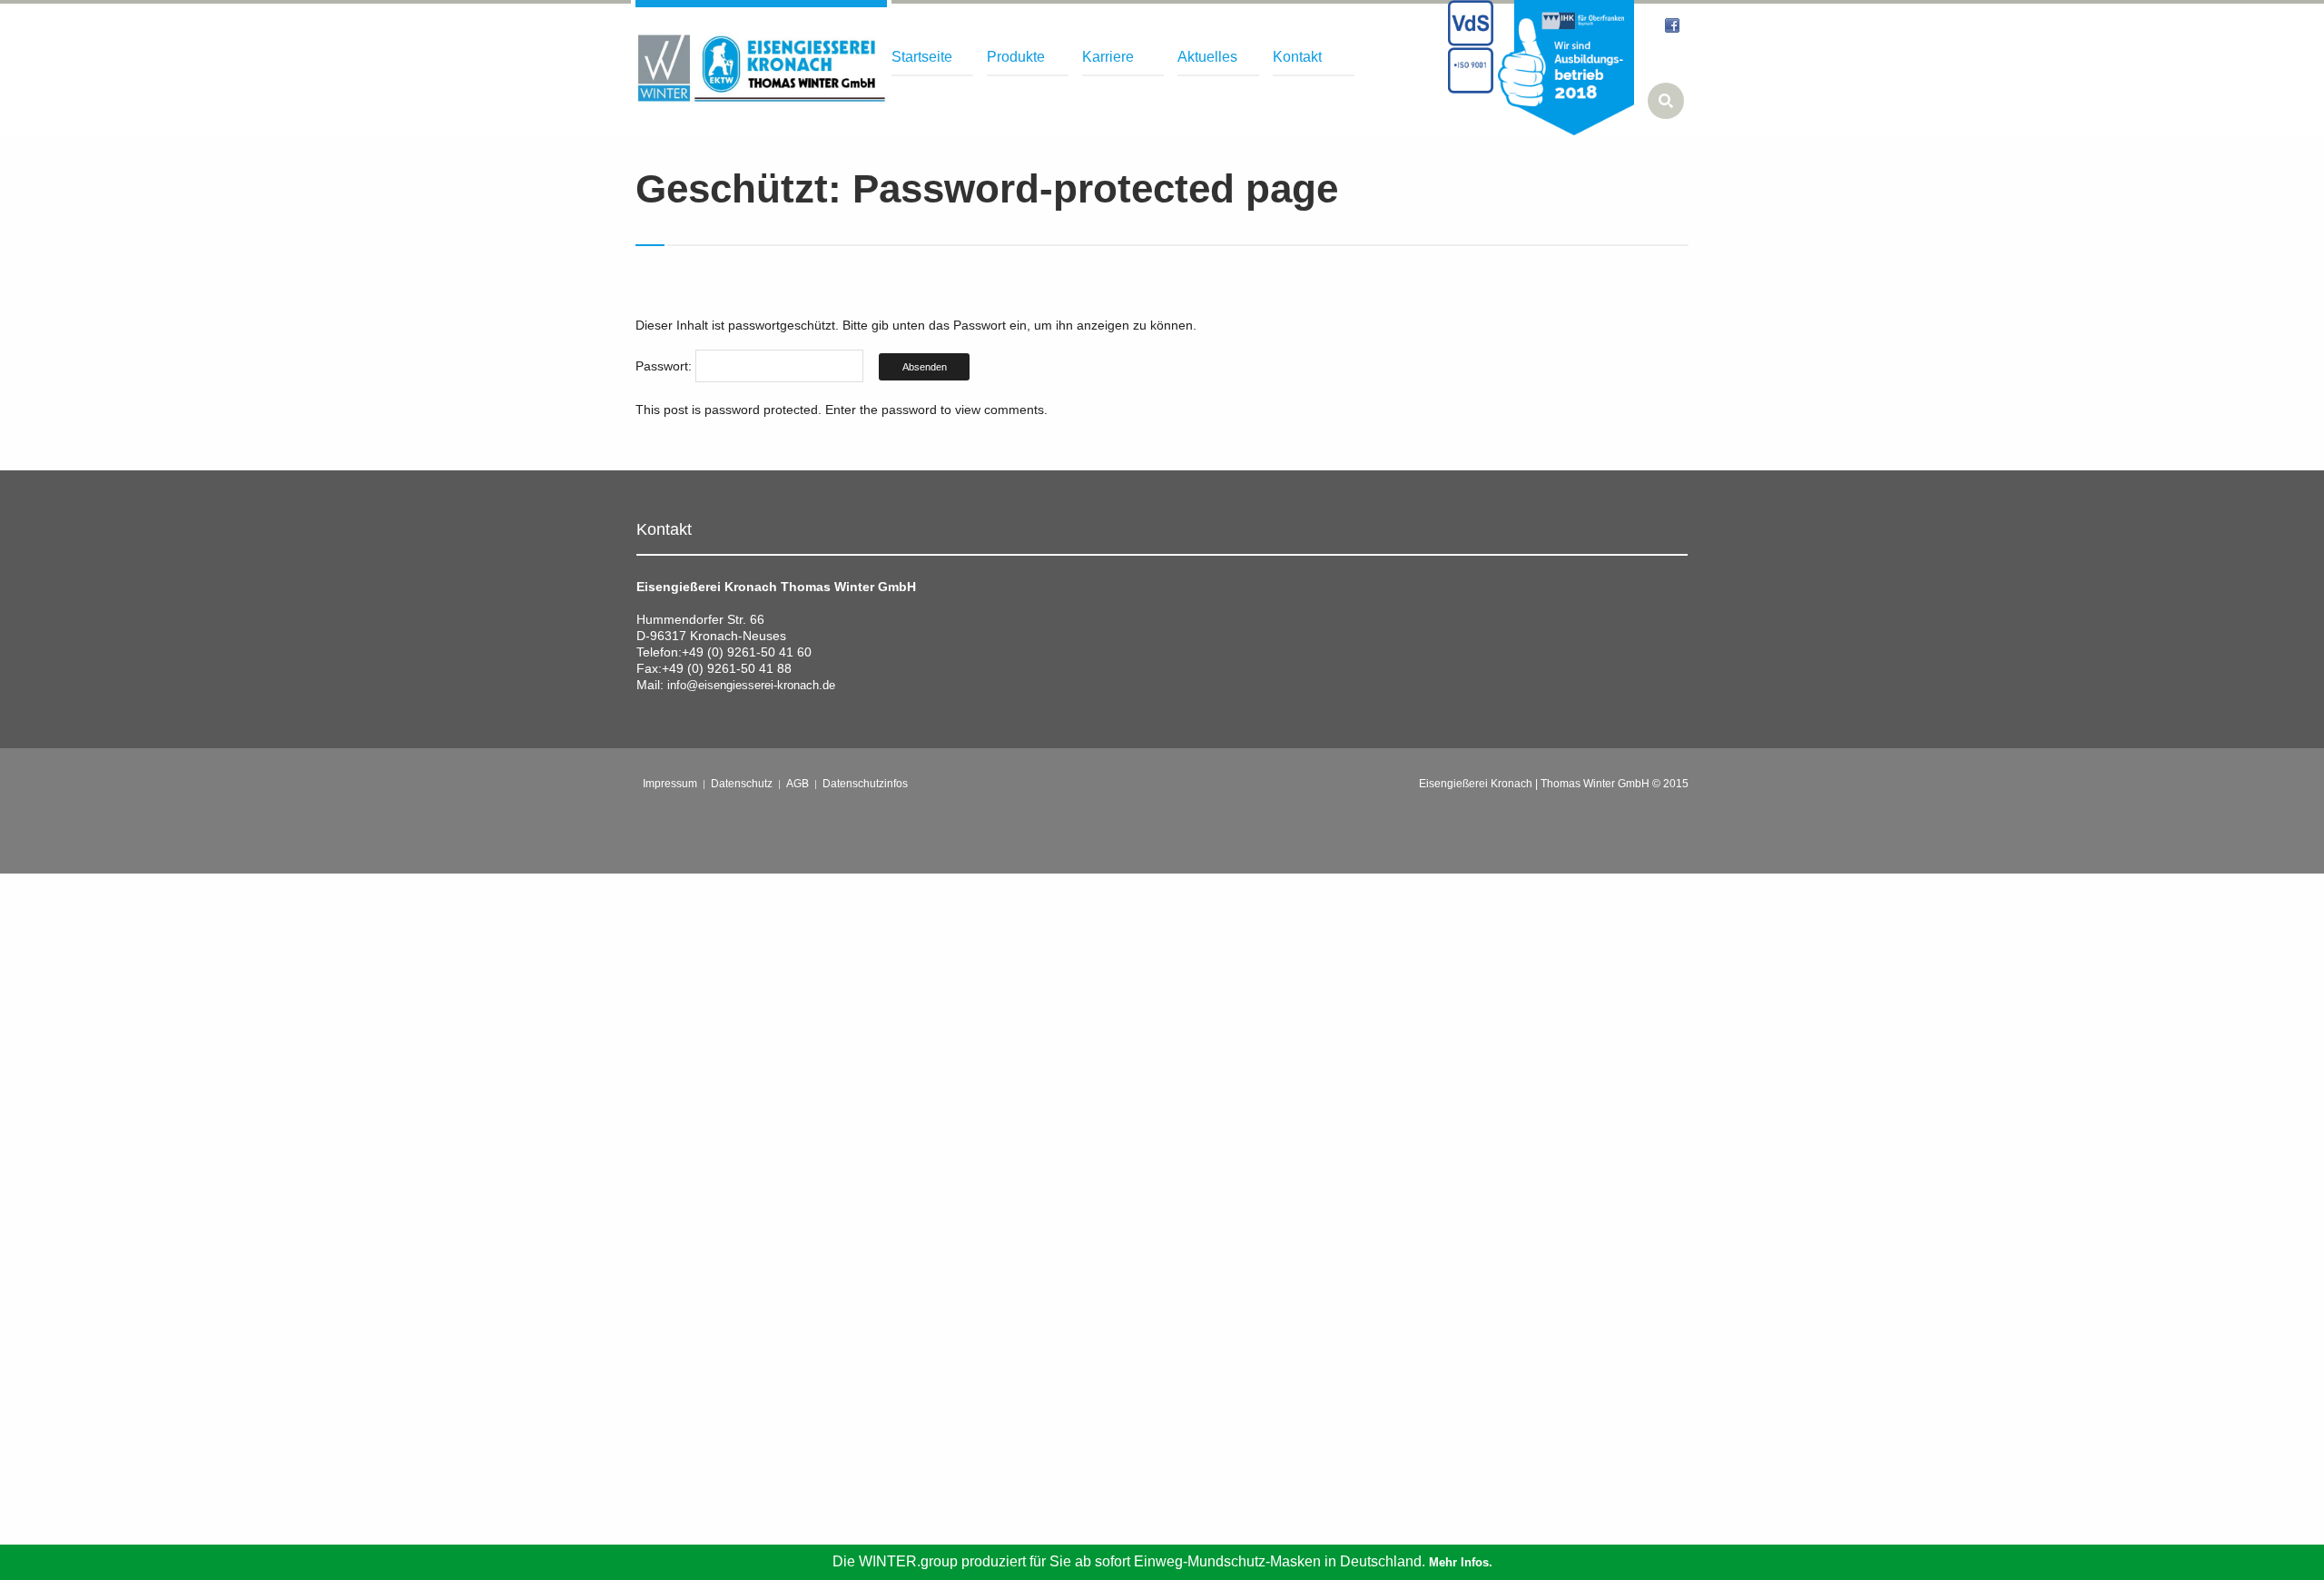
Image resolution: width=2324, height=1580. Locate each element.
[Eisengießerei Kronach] (761, 68)
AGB (798, 784)
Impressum (670, 784)
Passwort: (665, 366)
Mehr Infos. (1461, 1562)
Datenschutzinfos (865, 784)
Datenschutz (742, 784)
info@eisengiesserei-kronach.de (751, 685)
